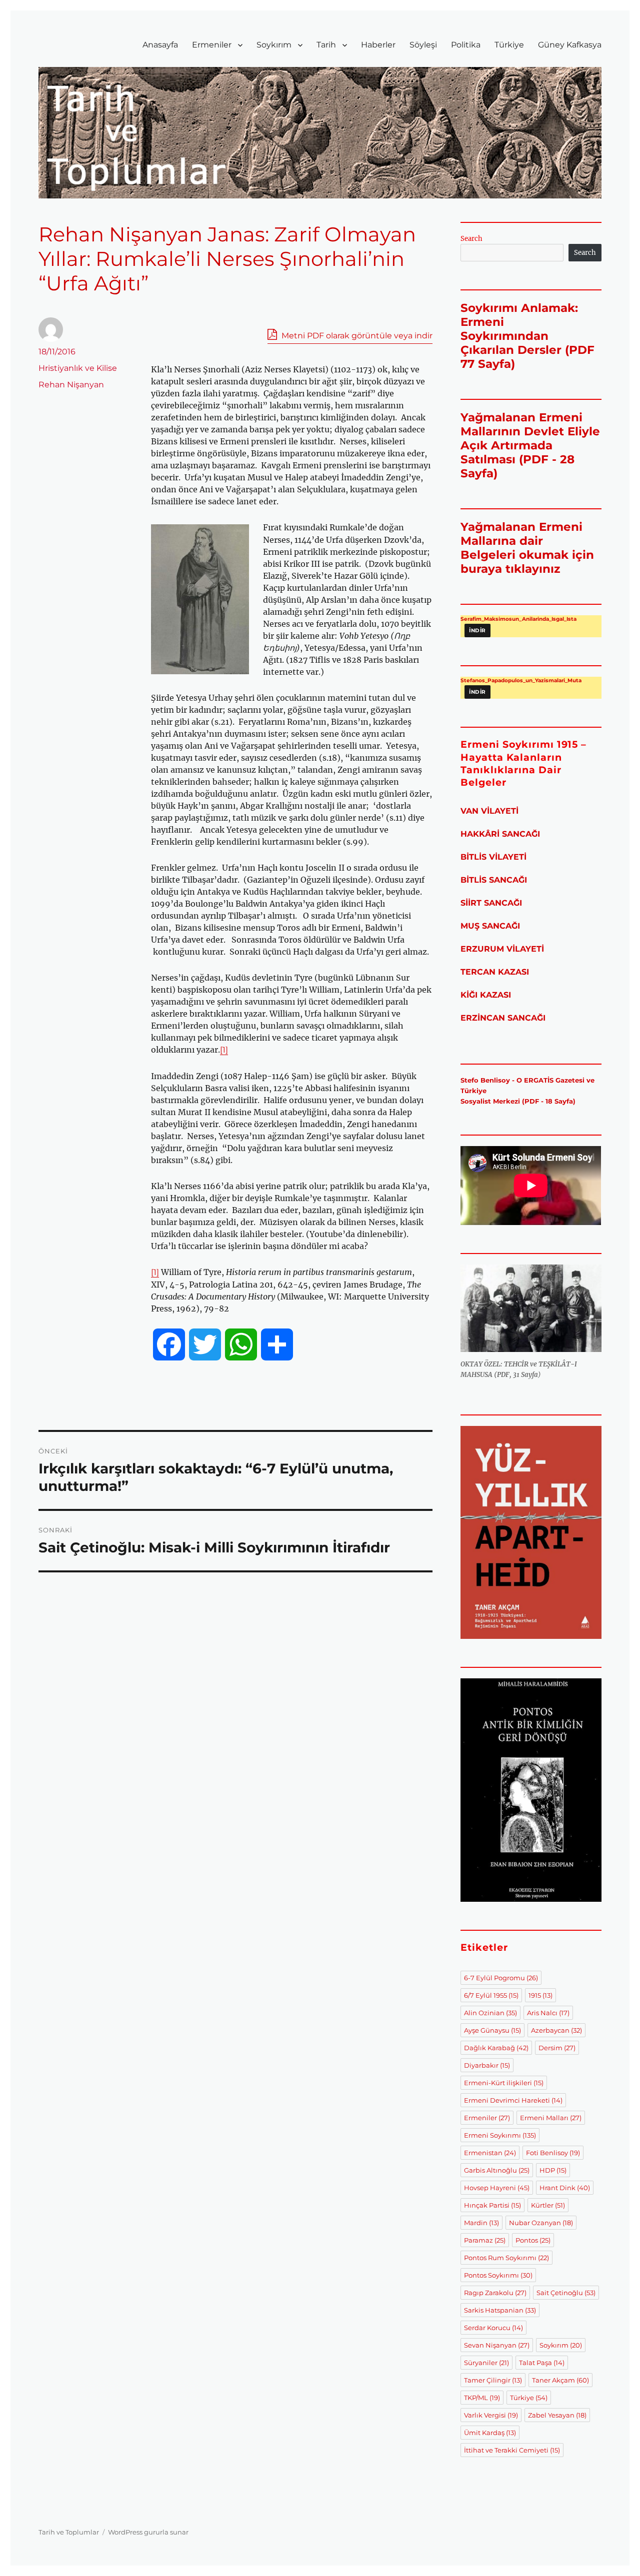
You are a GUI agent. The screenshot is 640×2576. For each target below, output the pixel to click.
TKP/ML (482, 2398)
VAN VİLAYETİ (489, 811)
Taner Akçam (560, 2380)
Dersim (557, 2048)
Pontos (533, 2240)
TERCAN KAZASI (495, 972)
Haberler (378, 45)
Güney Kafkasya (570, 45)
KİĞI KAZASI (486, 995)
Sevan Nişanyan (497, 2345)
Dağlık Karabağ (496, 2048)
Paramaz (485, 2240)
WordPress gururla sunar (148, 2532)
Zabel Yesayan (557, 2415)
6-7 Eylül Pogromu (501, 1978)
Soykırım (274, 45)
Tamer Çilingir (493, 2380)
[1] (224, 1050)
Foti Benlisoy (553, 2153)
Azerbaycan (556, 2030)
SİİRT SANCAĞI (491, 903)
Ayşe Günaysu (492, 2030)
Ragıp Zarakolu (495, 2293)
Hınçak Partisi (492, 2205)
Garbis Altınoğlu (497, 2170)
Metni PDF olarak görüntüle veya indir (356, 336)
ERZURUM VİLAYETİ (502, 949)
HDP (553, 2170)
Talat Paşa (542, 2363)
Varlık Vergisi (491, 2415)
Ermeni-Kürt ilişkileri (504, 2083)
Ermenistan (490, 2153)
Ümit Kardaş (490, 2433)
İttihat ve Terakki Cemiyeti (512, 2450)
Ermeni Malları (551, 2118)
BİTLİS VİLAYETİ (493, 857)
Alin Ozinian (490, 2013)
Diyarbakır (487, 2065)
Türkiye (509, 45)
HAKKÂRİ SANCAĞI (500, 834)
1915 (540, 1995)
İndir (477, 631)
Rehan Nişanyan (71, 385)
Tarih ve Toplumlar (69, 2532)
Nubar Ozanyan (541, 2223)
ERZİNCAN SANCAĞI (503, 1018)
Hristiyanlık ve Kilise (78, 368)
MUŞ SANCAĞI (490, 926)
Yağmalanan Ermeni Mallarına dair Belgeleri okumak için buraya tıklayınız (527, 548)
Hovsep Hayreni (497, 2188)
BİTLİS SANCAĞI (494, 880)
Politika (466, 45)
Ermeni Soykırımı (500, 2135)
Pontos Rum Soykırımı (506, 2258)
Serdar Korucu (493, 2328)
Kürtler (548, 2205)
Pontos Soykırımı (498, 2275)
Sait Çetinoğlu (566, 2293)
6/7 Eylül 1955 (491, 1995)
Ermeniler (212, 45)
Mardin (481, 2223)
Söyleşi (423, 45)
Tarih (326, 45)
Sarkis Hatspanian (500, 2310)
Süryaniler (486, 2363)
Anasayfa (160, 45)
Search (471, 239)
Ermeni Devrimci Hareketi (513, 2100)
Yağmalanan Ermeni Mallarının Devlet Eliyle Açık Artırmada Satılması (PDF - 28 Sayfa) (530, 445)
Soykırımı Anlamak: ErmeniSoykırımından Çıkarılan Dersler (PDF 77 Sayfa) (527, 336)
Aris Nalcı (548, 2013)
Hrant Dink (565, 2188)
